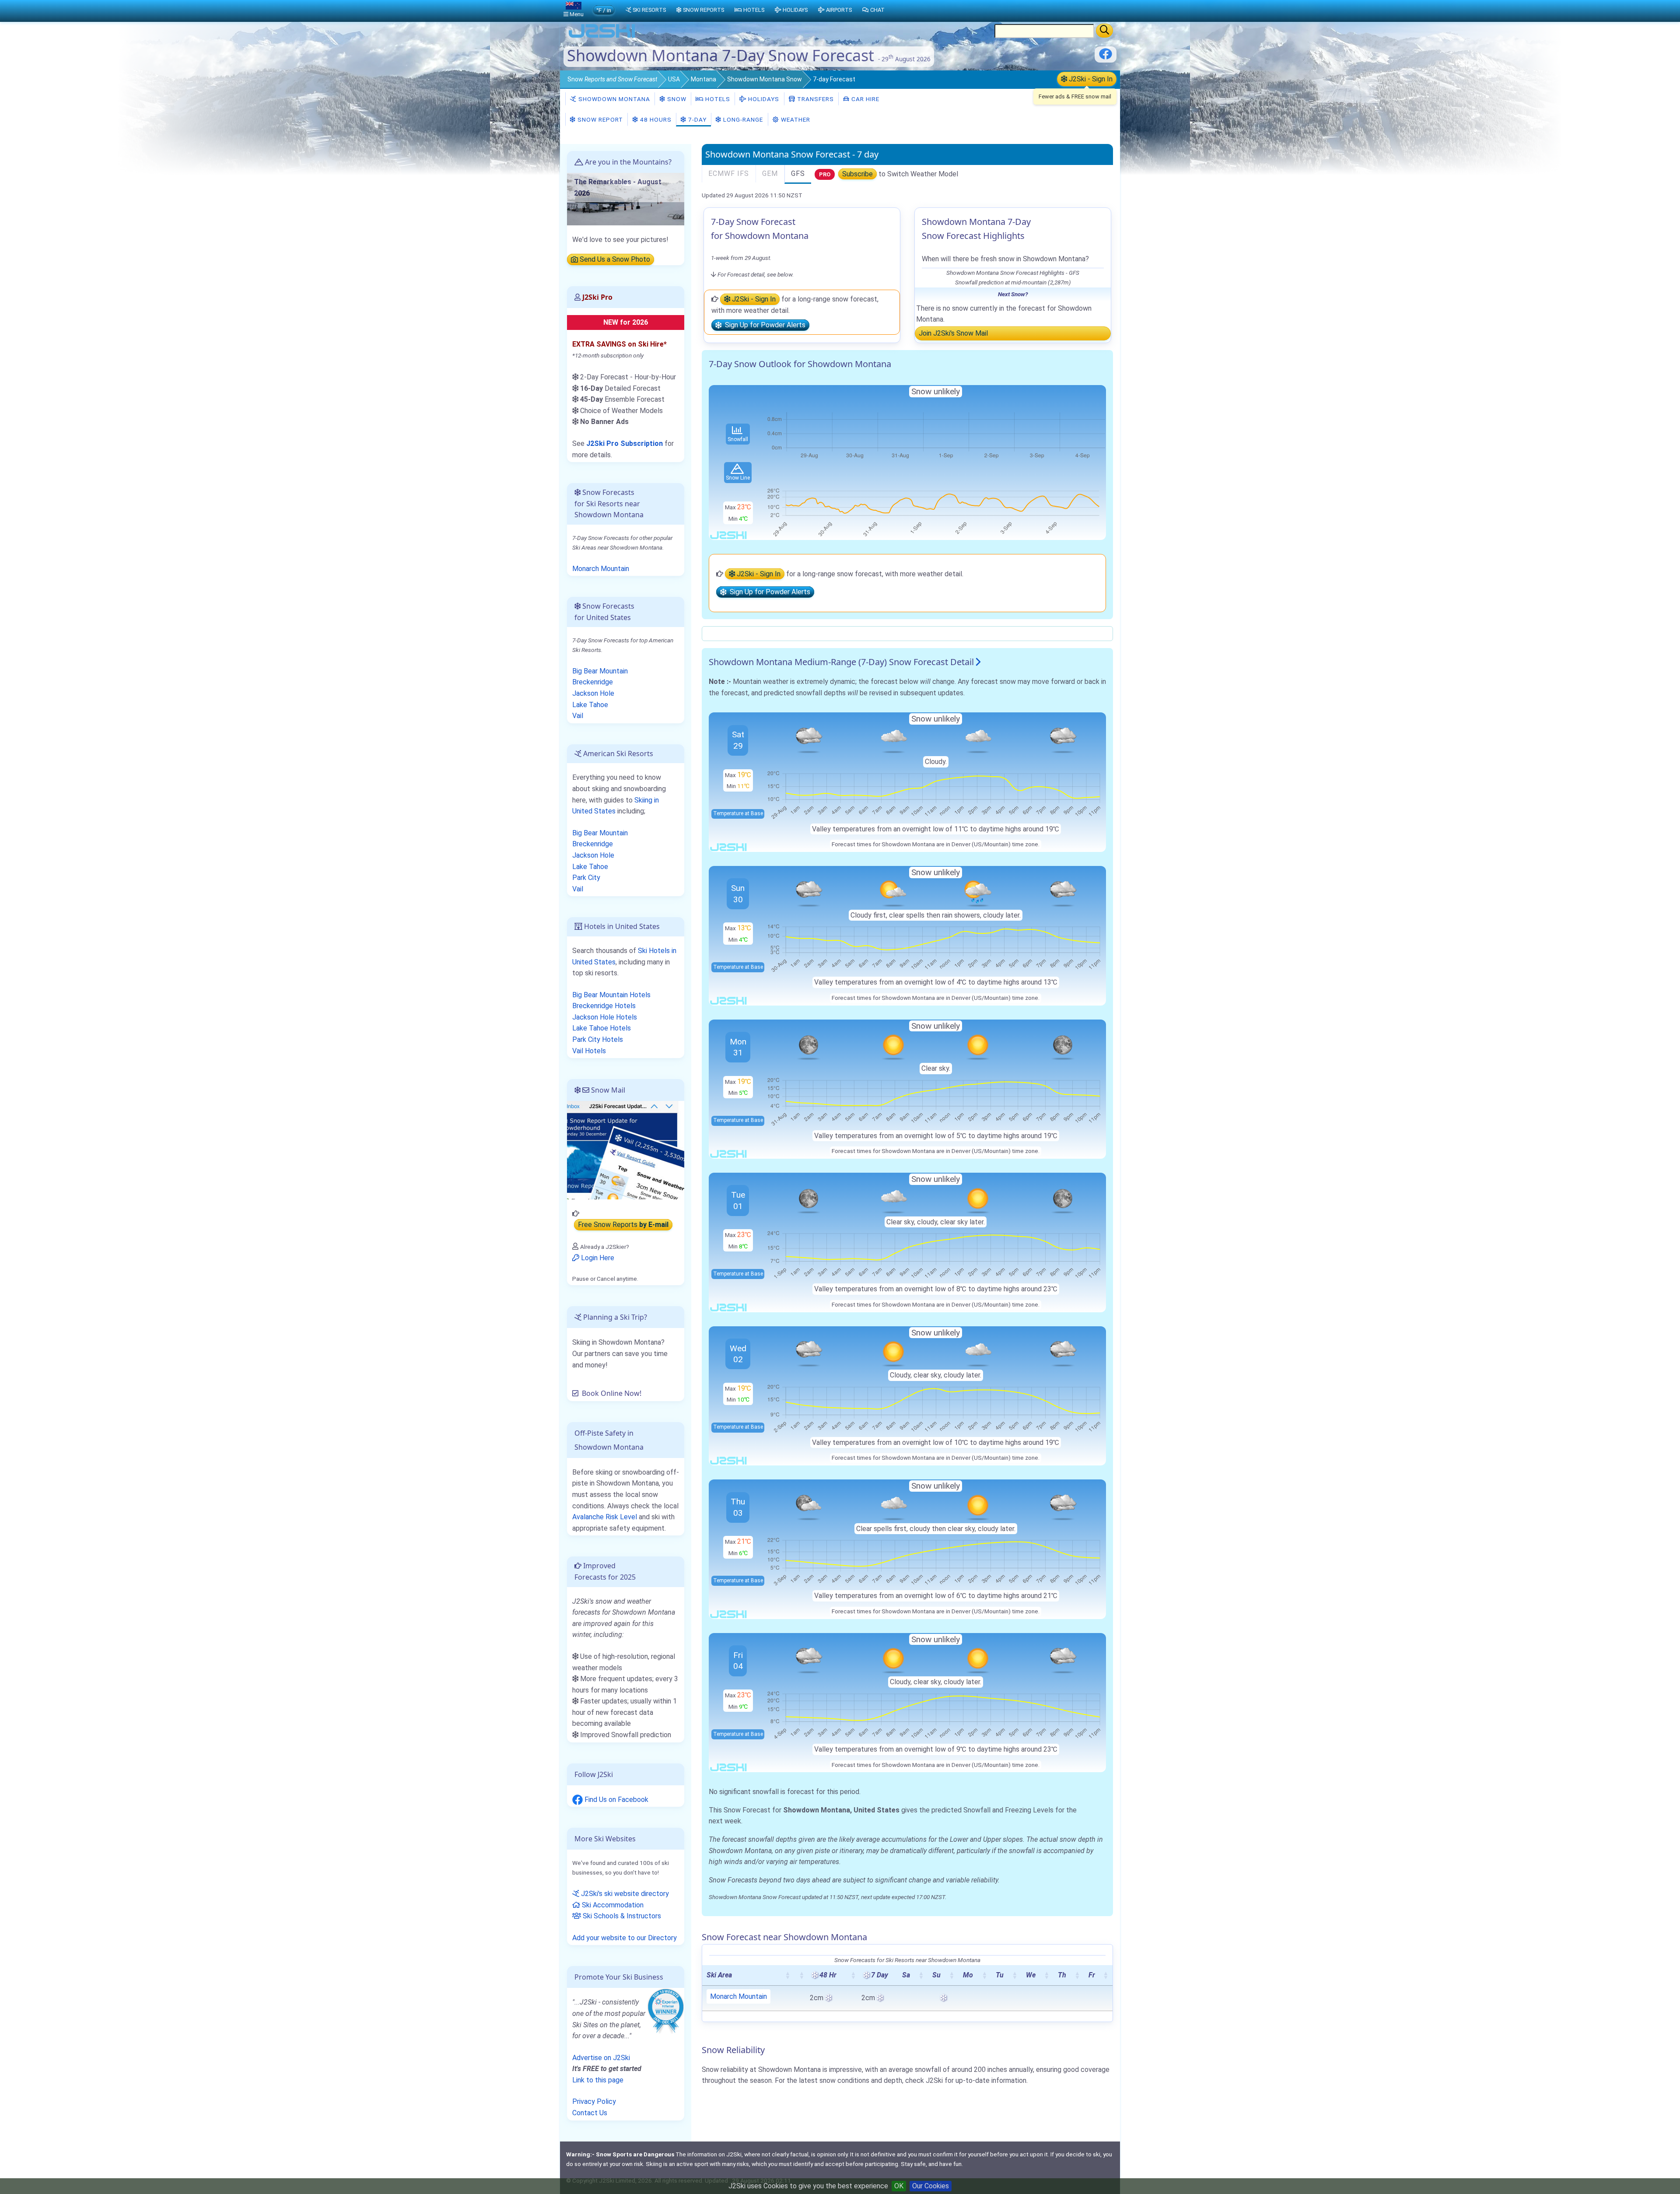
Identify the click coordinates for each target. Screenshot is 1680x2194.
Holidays (763, 99)
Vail (578, 716)
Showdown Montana (613, 99)
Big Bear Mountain (600, 671)
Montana (703, 79)
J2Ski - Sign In (1090, 79)
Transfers (815, 99)
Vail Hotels (589, 1051)
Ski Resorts (649, 10)
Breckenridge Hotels (604, 1006)
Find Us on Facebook (616, 1800)
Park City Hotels (598, 1039)
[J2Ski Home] (602, 37)
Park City (586, 878)
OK (899, 2186)
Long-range (742, 119)
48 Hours (655, 119)
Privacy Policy (594, 2101)
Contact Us (590, 2113)
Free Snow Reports (623, 1225)
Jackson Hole (593, 693)
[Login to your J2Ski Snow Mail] (626, 1150)
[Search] (1104, 31)
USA (674, 79)
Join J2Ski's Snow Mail (953, 333)
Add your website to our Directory (625, 1938)
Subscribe (857, 174)
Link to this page (598, 2080)
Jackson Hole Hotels (605, 1017)
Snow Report (599, 119)
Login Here (597, 1258)
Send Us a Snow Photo (614, 260)
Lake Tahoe (590, 705)
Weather (795, 119)
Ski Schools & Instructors (621, 1916)
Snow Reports (703, 10)
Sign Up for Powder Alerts (763, 325)
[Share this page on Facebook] (1106, 57)
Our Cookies (931, 2186)
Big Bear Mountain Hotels (611, 995)
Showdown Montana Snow (765, 79)
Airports (839, 10)
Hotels (717, 99)
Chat (877, 10)
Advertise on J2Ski (601, 2058)
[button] (787, 1975)
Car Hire (864, 99)
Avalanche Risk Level (605, 1517)
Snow (612, 79)
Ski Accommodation (612, 1905)
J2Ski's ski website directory (624, 1894)
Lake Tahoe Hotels (602, 1028)
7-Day (696, 119)
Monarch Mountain (738, 1996)
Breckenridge (593, 682)
